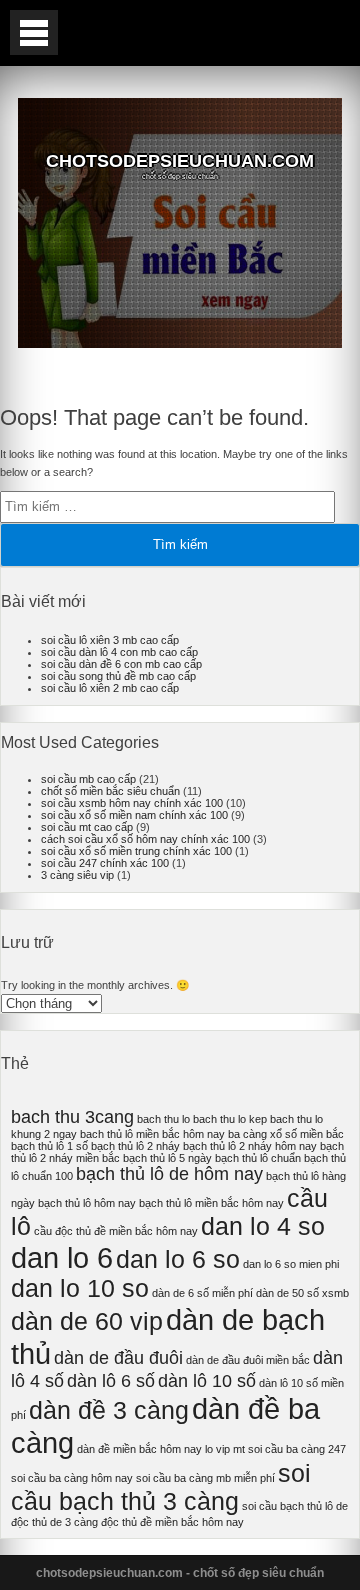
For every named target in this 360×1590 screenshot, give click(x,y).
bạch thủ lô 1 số (49, 1146)
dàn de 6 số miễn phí (202, 1293)
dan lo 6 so (178, 1259)
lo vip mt (225, 1449)
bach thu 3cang (72, 1117)
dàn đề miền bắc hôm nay (139, 1449)
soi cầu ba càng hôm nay (72, 1478)
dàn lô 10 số (207, 1381)
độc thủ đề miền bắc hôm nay (172, 1522)
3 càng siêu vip (77, 875)
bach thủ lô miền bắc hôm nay (152, 1134)
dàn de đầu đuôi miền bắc (248, 1360)
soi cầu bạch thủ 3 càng (161, 1487)
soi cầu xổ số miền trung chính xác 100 (136, 851)
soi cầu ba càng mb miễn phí (205, 1478)
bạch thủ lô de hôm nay (169, 1174)
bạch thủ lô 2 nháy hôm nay (250, 1146)
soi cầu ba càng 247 (297, 1449)
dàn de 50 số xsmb (302, 1293)
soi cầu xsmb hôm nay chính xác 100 (132, 803)
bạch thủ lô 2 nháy (135, 1146)
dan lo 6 (62, 1257)
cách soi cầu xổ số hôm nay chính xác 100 (145, 839)
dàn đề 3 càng (109, 1410)
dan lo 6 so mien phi (291, 1264)
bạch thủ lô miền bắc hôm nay (211, 1203)
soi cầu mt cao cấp (87, 827)
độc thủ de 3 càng (54, 1522)
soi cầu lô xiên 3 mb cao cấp (110, 640)
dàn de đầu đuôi (118, 1358)
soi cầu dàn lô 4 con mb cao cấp (119, 652)
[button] (34, 32)
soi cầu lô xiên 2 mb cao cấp (110, 688)
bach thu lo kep (230, 1119)
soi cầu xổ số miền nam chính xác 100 (134, 815)
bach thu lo (163, 1119)
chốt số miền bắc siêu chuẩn (110, 791)
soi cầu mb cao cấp (88, 779)
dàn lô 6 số (111, 1381)
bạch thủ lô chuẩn (258, 1158)
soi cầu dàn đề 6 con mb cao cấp (121, 664)
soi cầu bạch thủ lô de (295, 1506)
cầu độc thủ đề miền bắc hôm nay (116, 1231)
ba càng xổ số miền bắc (286, 1134)
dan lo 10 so (80, 1288)
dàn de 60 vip (87, 1321)
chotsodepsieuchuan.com (180, 161)
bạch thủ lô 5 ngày (167, 1158)
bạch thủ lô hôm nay (87, 1203)
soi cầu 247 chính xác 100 (105, 863)
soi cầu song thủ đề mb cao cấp (118, 676)
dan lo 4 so (263, 1226)
